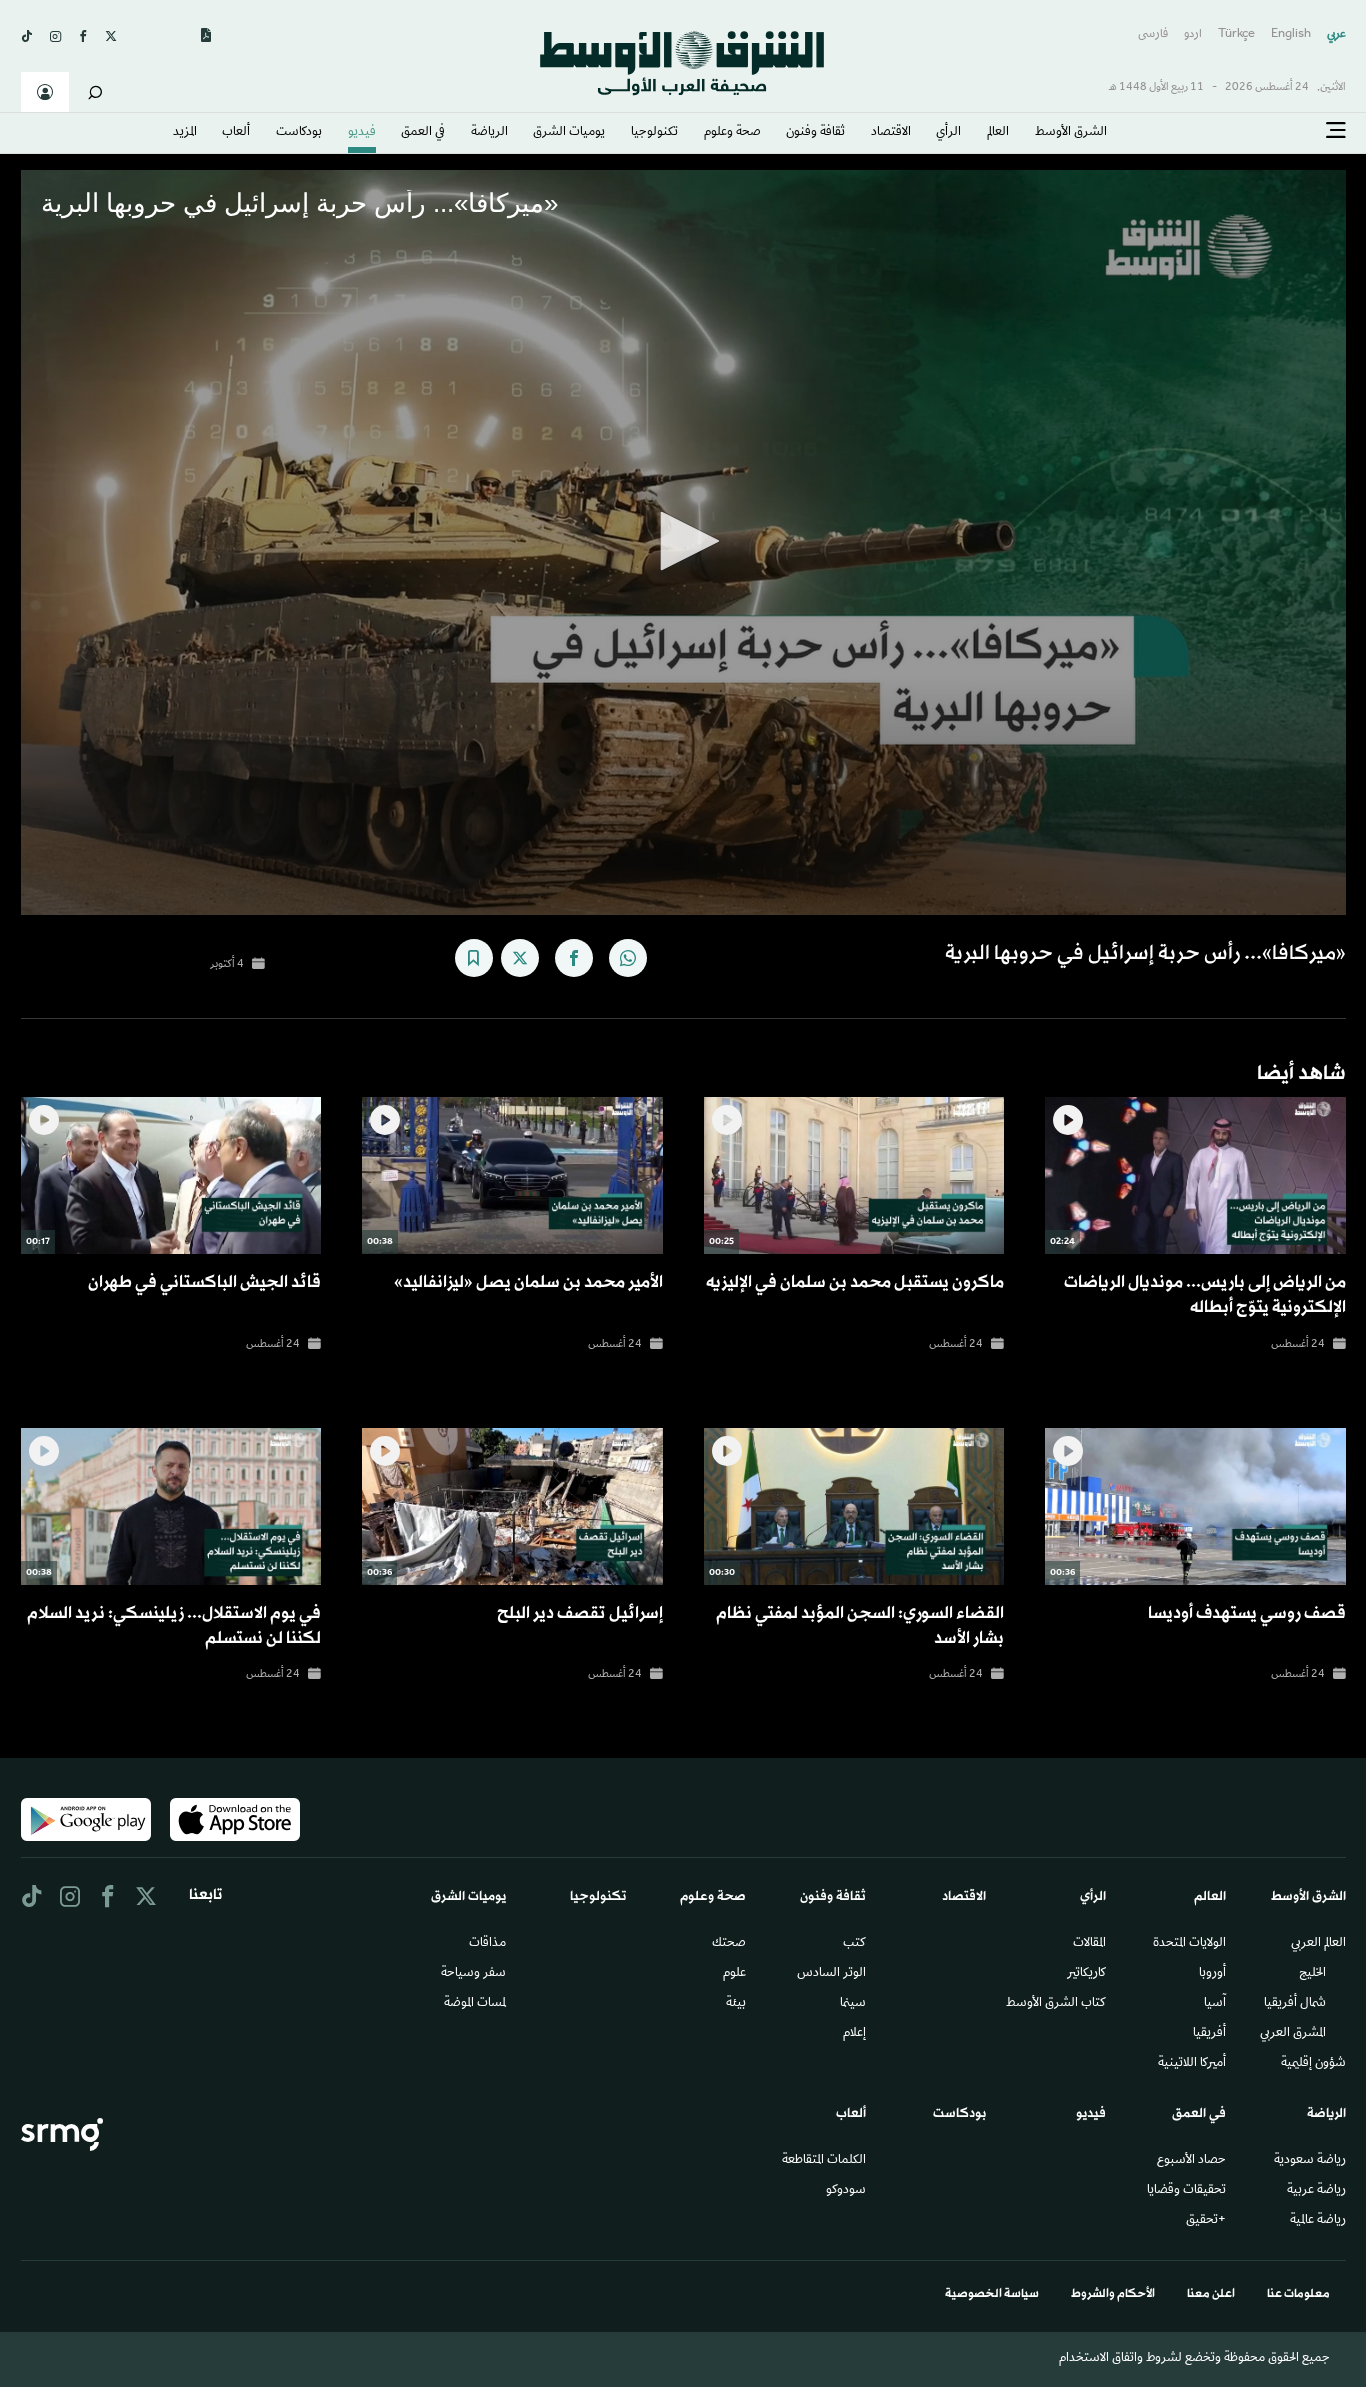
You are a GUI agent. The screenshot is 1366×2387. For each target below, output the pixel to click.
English (1291, 34)
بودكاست (299, 133)
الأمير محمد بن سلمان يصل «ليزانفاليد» (528, 1282)
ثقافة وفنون (815, 133)
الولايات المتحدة (1189, 1944)
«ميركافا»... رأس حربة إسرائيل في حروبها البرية (1145, 954)
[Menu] (1336, 131)
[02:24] (1195, 1175)
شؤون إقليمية (1313, 2064)
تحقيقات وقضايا (1186, 2191)
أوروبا (1212, 1974)
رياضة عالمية (1318, 2221)
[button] (683, 541)
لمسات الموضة (475, 2004)
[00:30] (854, 1506)
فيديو (362, 133)
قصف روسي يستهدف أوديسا (1247, 1613)
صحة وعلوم (732, 133)
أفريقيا (1209, 2034)
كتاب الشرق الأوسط (1056, 2004)
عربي (1336, 34)
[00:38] (512, 1175)
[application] (683, 542)
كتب (854, 1944)
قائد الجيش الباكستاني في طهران (204, 1282)
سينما (853, 2004)
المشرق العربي (1293, 2034)
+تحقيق (1206, 2221)
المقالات (1089, 1944)
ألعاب (236, 133)
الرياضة (489, 133)
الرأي (948, 133)
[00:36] (1195, 1506)
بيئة (736, 2004)
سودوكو (846, 2191)
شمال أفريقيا (1295, 2004)
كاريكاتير (1086, 1974)
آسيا (1215, 2004)
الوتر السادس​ (831, 1974)
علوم (734, 1974)
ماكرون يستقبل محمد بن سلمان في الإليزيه (855, 1282)
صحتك (729, 1944)
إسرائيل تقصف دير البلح (580, 1613)
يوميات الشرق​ (569, 133)
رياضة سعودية (1310, 2161)
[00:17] (171, 1175)
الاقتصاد (891, 133)
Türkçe (1236, 34)
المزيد (185, 133)
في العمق (423, 133)
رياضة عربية (1316, 2191)
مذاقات (487, 1944)
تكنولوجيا (654, 133)
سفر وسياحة (473, 1974)
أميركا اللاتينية (1192, 2064)
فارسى (1153, 34)
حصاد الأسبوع (1191, 2161)
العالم (998, 133)
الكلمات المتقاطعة (824, 2161)
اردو (1193, 34)
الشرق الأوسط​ (1071, 133)
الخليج (1312, 1974)
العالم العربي (1318, 1944)
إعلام (854, 2034)
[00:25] (854, 1175)
